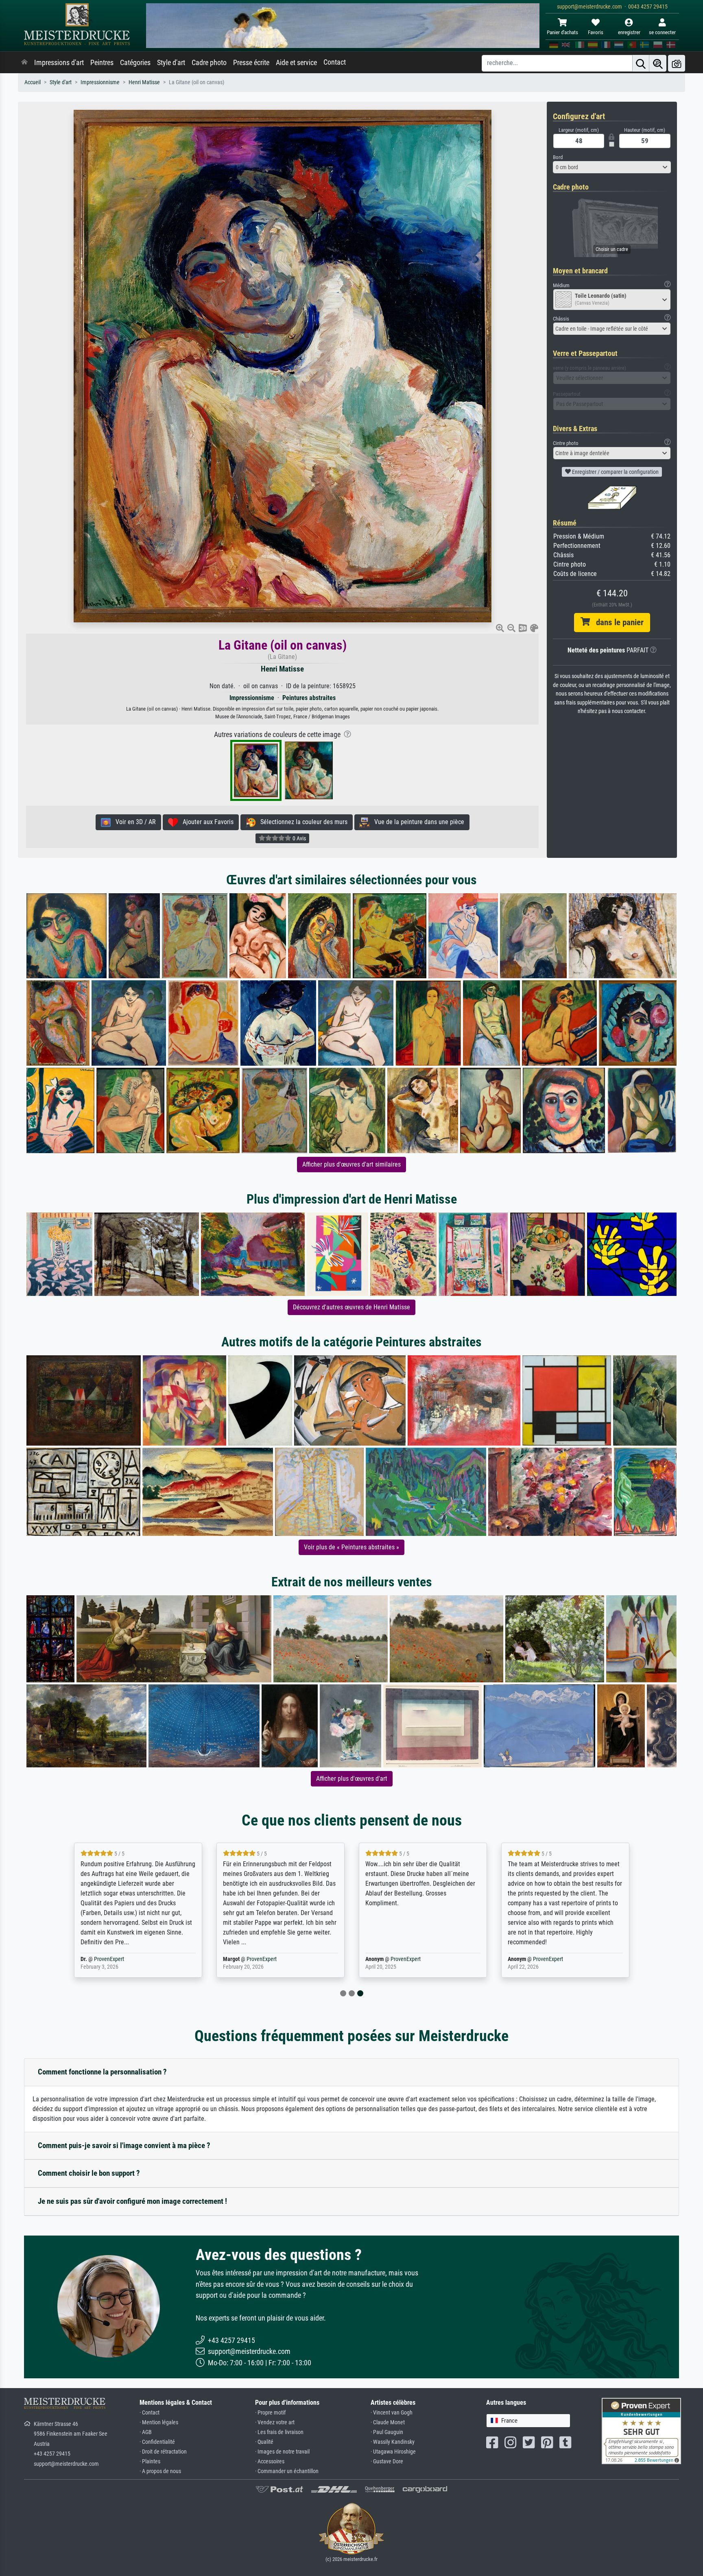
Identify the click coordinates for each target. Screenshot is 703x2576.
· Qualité (264, 2442)
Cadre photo (209, 63)
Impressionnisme (100, 82)
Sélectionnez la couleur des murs (301, 822)
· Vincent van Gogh (392, 2413)
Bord (558, 157)
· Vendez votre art (275, 2422)
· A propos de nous (160, 2471)
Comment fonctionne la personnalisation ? (102, 2072)
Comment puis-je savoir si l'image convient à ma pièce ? (124, 2145)
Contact (335, 62)
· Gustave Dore (387, 2461)
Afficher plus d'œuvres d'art (352, 1779)
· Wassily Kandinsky (393, 2442)
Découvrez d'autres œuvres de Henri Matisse (351, 1307)
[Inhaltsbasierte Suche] (658, 63)
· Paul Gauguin (387, 2432)
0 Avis (299, 838)
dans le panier (617, 622)
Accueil (33, 82)
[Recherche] (641, 63)
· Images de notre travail (282, 2452)
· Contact (150, 2413)
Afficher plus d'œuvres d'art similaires (351, 1164)
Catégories (135, 63)
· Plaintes (150, 2461)
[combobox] (612, 167)
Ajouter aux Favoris (206, 822)
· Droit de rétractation (163, 2452)
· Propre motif (270, 2413)
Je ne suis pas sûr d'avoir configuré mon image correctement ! (132, 2201)
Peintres (102, 63)
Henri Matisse (144, 82)
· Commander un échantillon (287, 2471)
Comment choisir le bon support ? (89, 2173)
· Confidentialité (157, 2442)
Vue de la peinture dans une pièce (417, 822)
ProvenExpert (124, 1959)
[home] (24, 63)
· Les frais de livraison (279, 2432)
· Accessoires (270, 2461)
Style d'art (171, 63)
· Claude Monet (388, 2422)
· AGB (146, 2432)
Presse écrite (251, 63)
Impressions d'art (59, 63)
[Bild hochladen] (677, 63)
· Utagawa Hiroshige (393, 2452)
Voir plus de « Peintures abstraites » (351, 1547)
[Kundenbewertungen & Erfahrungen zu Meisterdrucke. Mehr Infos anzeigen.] (641, 2430)
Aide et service (296, 63)
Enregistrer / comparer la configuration (615, 472)
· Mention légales (159, 2422)
